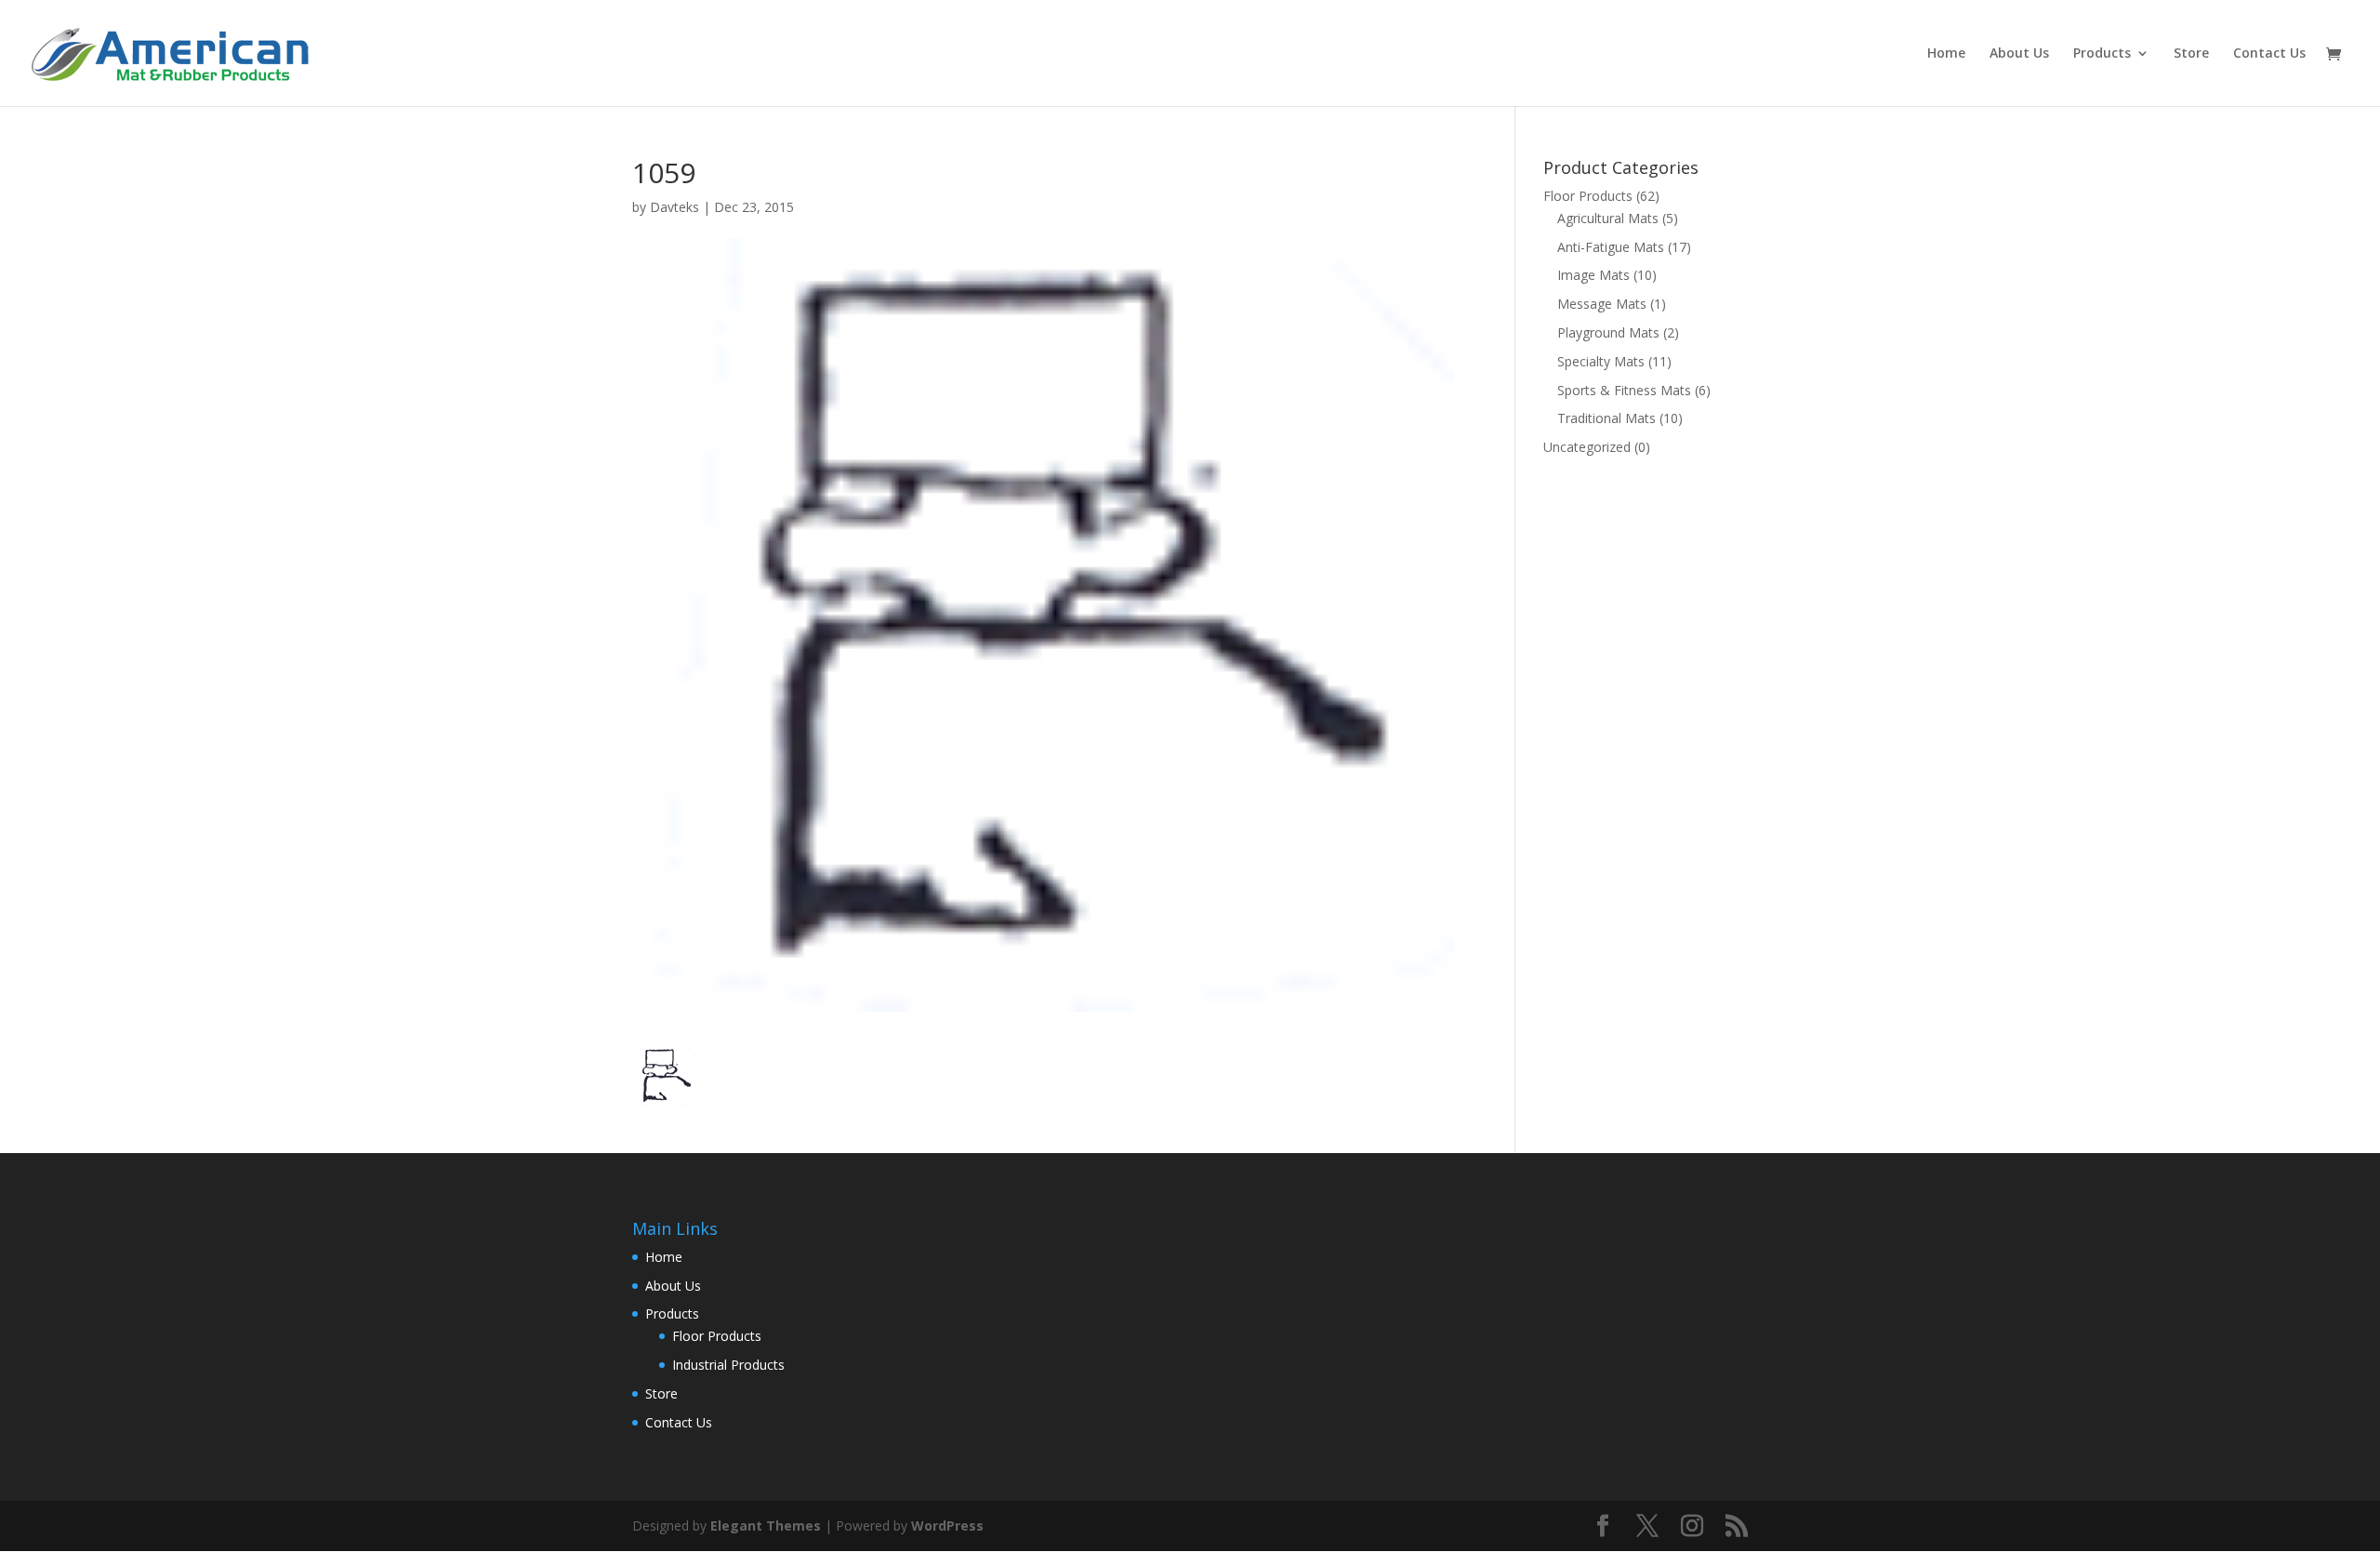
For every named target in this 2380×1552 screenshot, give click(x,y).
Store (2191, 54)
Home (1946, 54)
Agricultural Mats (1608, 218)
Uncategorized (1587, 447)
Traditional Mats (1606, 418)
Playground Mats (1608, 332)
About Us (2019, 54)
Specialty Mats (1601, 361)
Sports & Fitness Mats (1624, 390)
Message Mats (1602, 304)
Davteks (674, 207)
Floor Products (1588, 196)
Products (2102, 54)
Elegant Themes (766, 1525)
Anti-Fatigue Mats (1611, 247)
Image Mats (1593, 275)
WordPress (947, 1525)
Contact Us (2269, 54)
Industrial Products (728, 1365)
